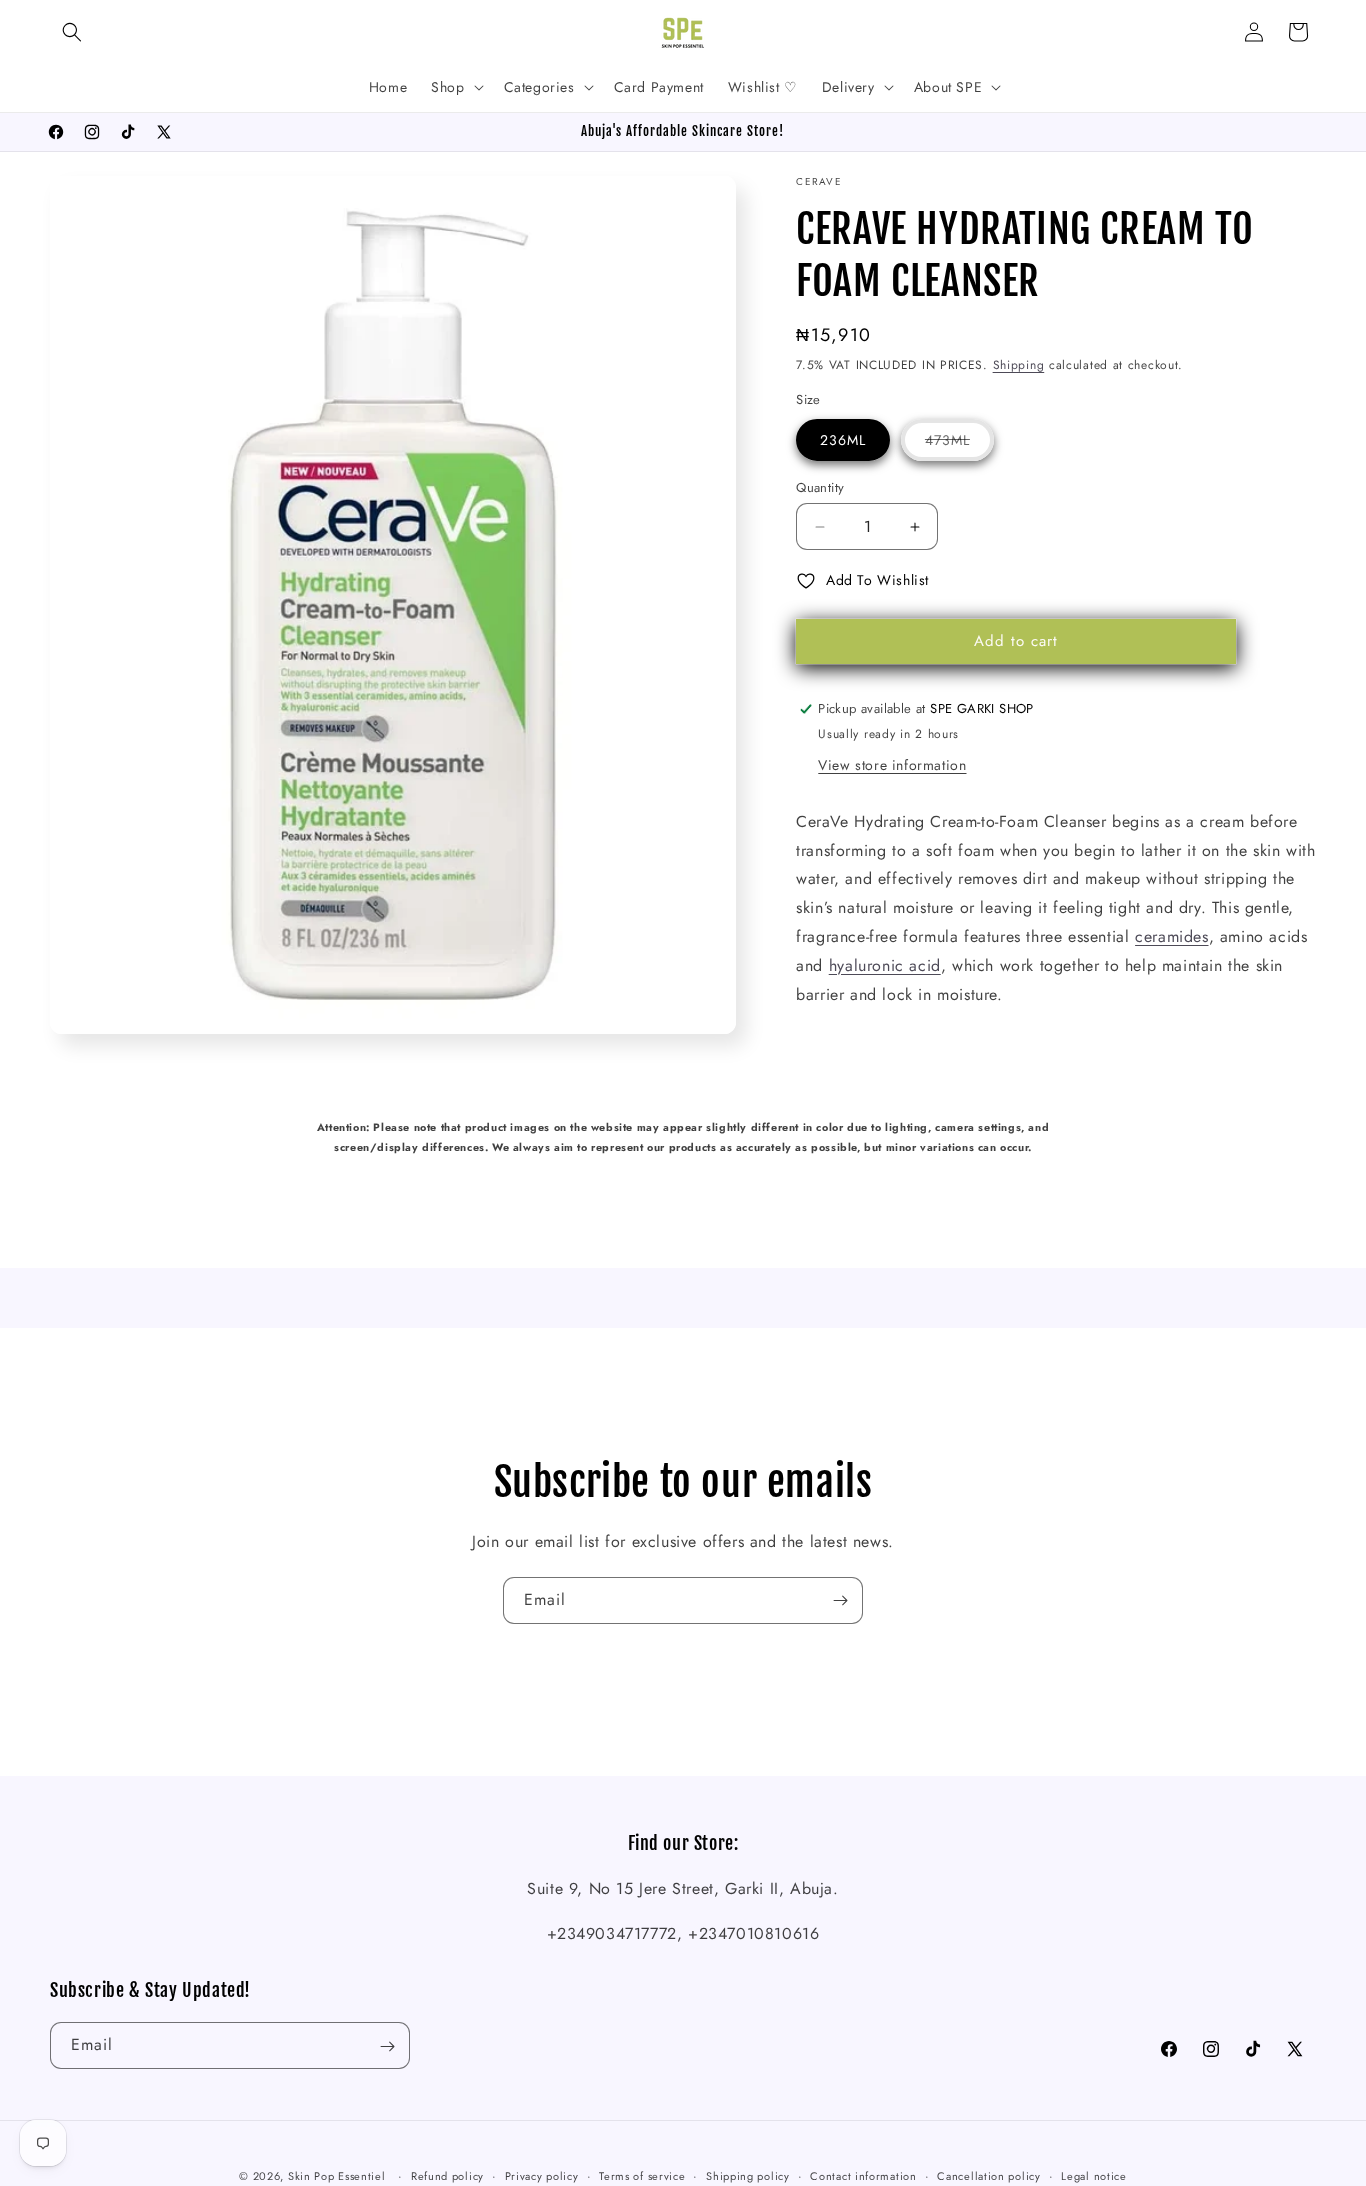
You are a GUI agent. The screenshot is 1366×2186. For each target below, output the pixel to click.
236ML (843, 440)
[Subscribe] (840, 1600)
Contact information (863, 2175)
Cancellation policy (988, 2175)
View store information (892, 765)
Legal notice (1093, 2175)
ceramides (1171, 936)
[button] (72, 32)
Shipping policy (748, 2175)
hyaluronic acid (885, 965)
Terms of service (642, 2175)
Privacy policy (542, 2175)
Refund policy (447, 2175)
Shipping (1019, 365)
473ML (959, 445)
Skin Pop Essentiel (337, 2176)
